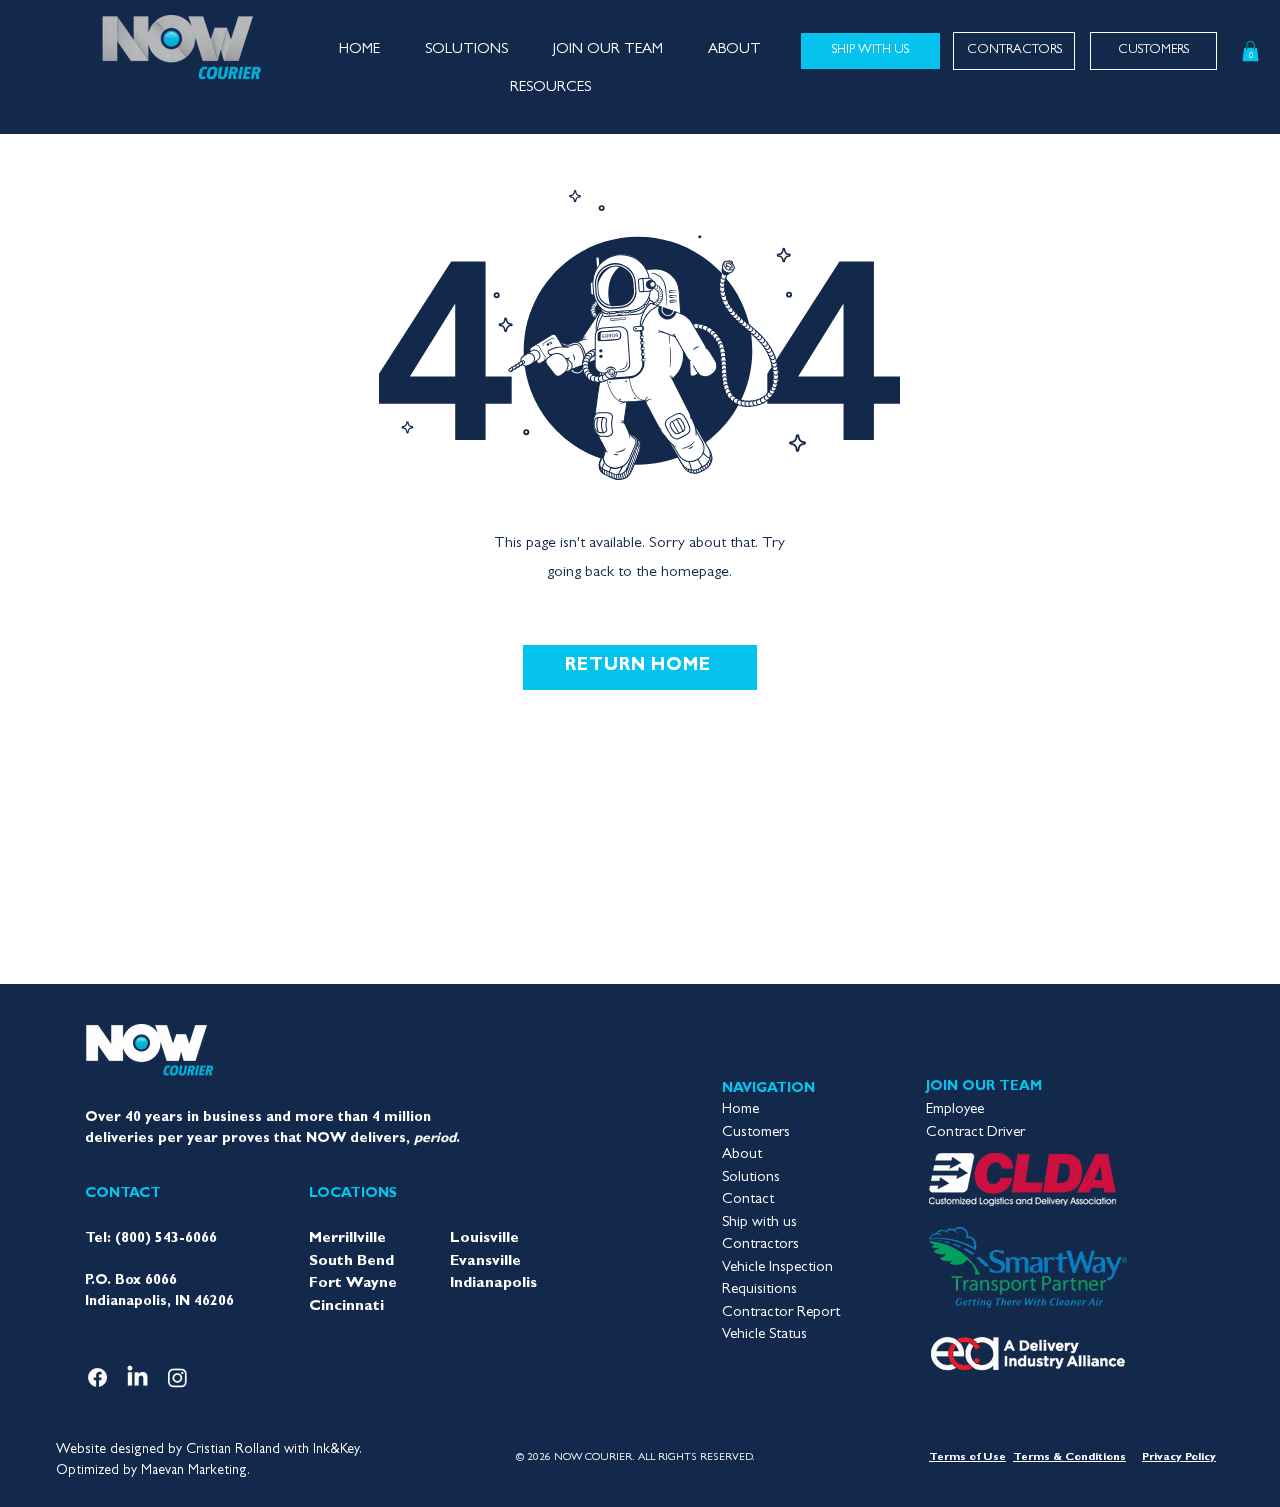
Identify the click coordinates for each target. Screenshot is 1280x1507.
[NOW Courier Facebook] (97, 1377)
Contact (748, 1200)
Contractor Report (781, 1313)
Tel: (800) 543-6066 (151, 1239)
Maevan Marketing (194, 1471)
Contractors (760, 1245)
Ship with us (759, 1223)
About (742, 1155)
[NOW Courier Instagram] (177, 1377)
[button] (608, 51)
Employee (955, 1110)
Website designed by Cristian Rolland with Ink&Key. (209, 1450)
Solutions (751, 1178)
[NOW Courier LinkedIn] (137, 1377)
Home (740, 1110)
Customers (756, 1133)
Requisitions (759, 1290)
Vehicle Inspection (777, 1268)
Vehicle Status (764, 1335)
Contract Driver (975, 1133)
